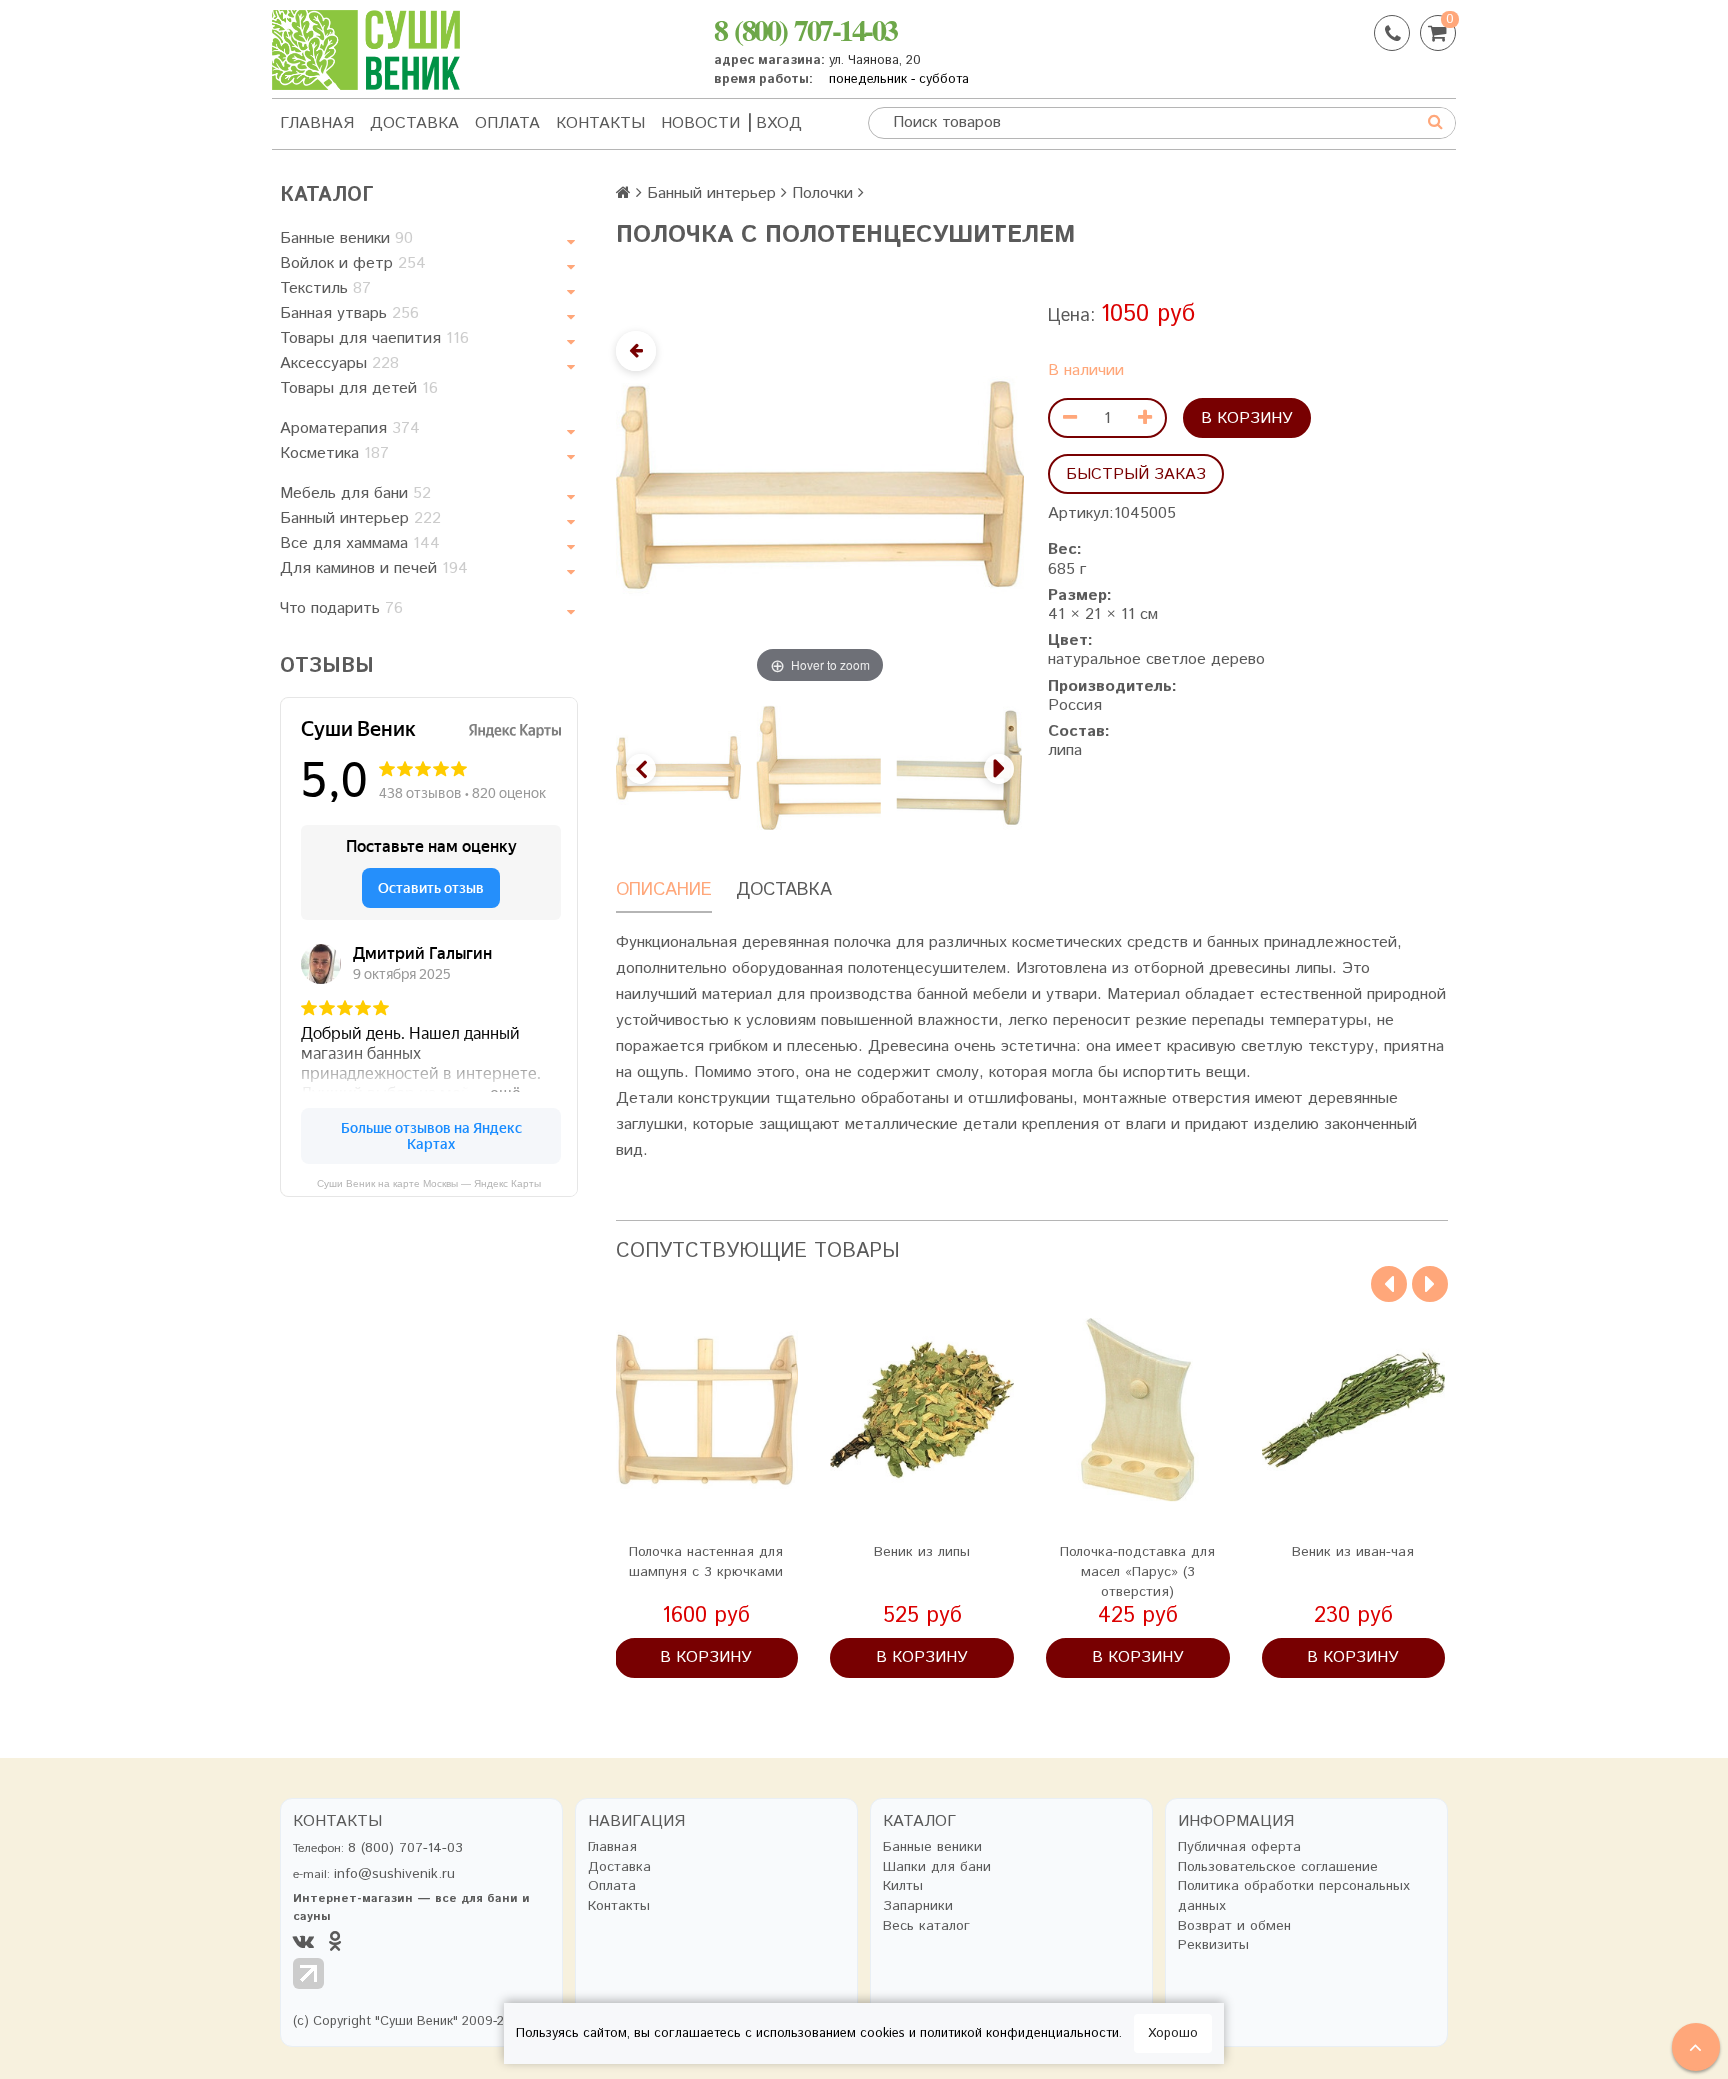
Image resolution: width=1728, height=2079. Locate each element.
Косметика (334, 453)
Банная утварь (349, 313)
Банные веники (346, 238)
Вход (779, 123)
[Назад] (636, 351)
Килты (903, 1886)
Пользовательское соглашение (1278, 1867)
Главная (317, 123)
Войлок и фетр (353, 263)
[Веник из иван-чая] (1354, 1410)
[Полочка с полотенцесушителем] (678, 767)
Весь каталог (926, 1926)
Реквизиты (1213, 1945)
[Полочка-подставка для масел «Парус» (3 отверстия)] (1138, 1410)
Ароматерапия (350, 428)
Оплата (507, 123)
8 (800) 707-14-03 (805, 29)
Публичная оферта (1239, 1847)
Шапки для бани (937, 1867)
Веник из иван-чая (1353, 1552)
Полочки (822, 193)
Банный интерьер (360, 518)
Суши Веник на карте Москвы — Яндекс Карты (429, 1183)
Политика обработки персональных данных (1294, 1896)
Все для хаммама (360, 543)
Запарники (918, 1906)
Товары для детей (359, 388)
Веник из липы (922, 1552)
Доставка (414, 123)
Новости (700, 123)
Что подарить (341, 608)
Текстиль (325, 288)
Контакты (600, 123)
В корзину (1247, 418)
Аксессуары (339, 363)
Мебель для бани (355, 493)
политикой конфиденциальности (1019, 2033)
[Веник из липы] (922, 1410)
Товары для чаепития (374, 338)
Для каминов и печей (374, 568)
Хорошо (1173, 2033)
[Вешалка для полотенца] (819, 767)
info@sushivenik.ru (394, 1874)
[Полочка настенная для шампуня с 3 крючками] (707, 1410)
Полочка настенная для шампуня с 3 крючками (706, 1562)
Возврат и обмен (1234, 1926)
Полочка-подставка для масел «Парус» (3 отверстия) (1137, 1572)
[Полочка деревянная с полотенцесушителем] (959, 767)
